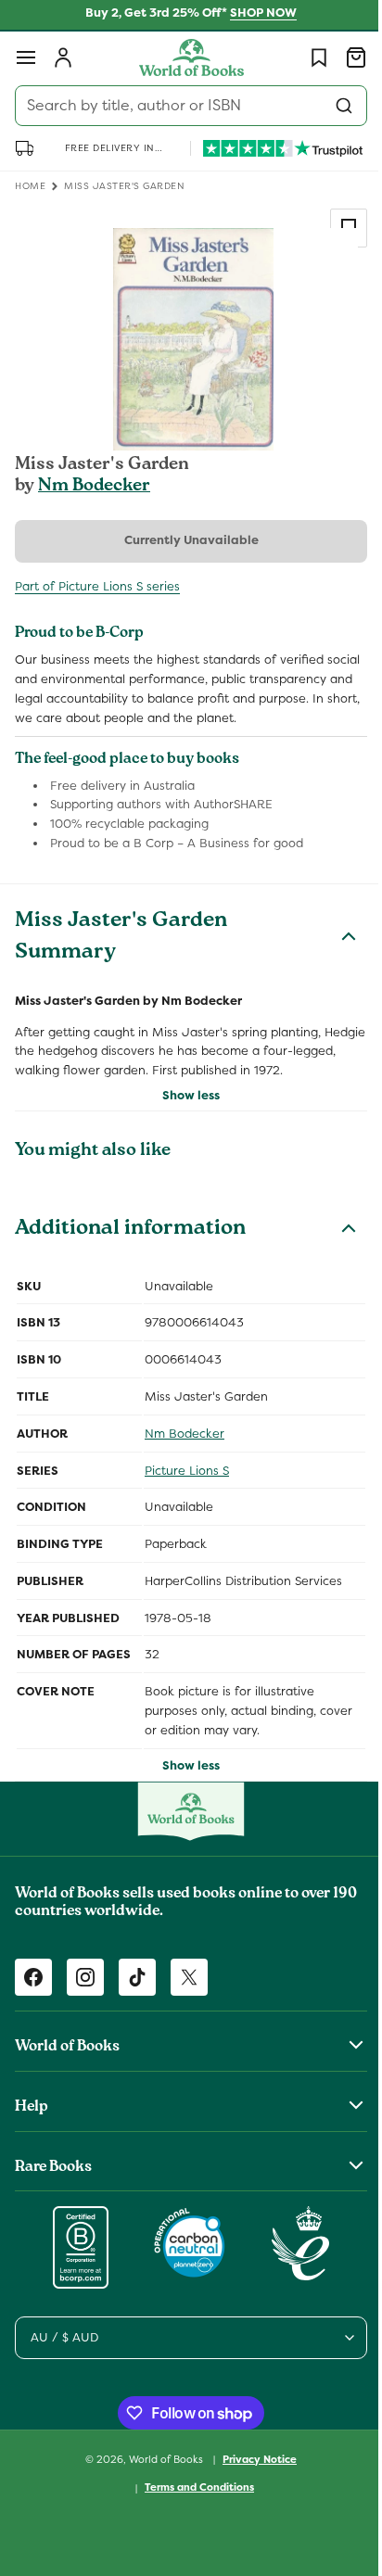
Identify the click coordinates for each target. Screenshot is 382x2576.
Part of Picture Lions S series (97, 586)
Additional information (130, 1249)
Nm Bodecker (94, 487)
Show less (185, 1115)
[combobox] (184, 106)
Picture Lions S (187, 1489)
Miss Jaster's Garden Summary (121, 958)
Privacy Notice (253, 2478)
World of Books (161, 2478)
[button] (26, 57)
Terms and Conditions (193, 2506)
